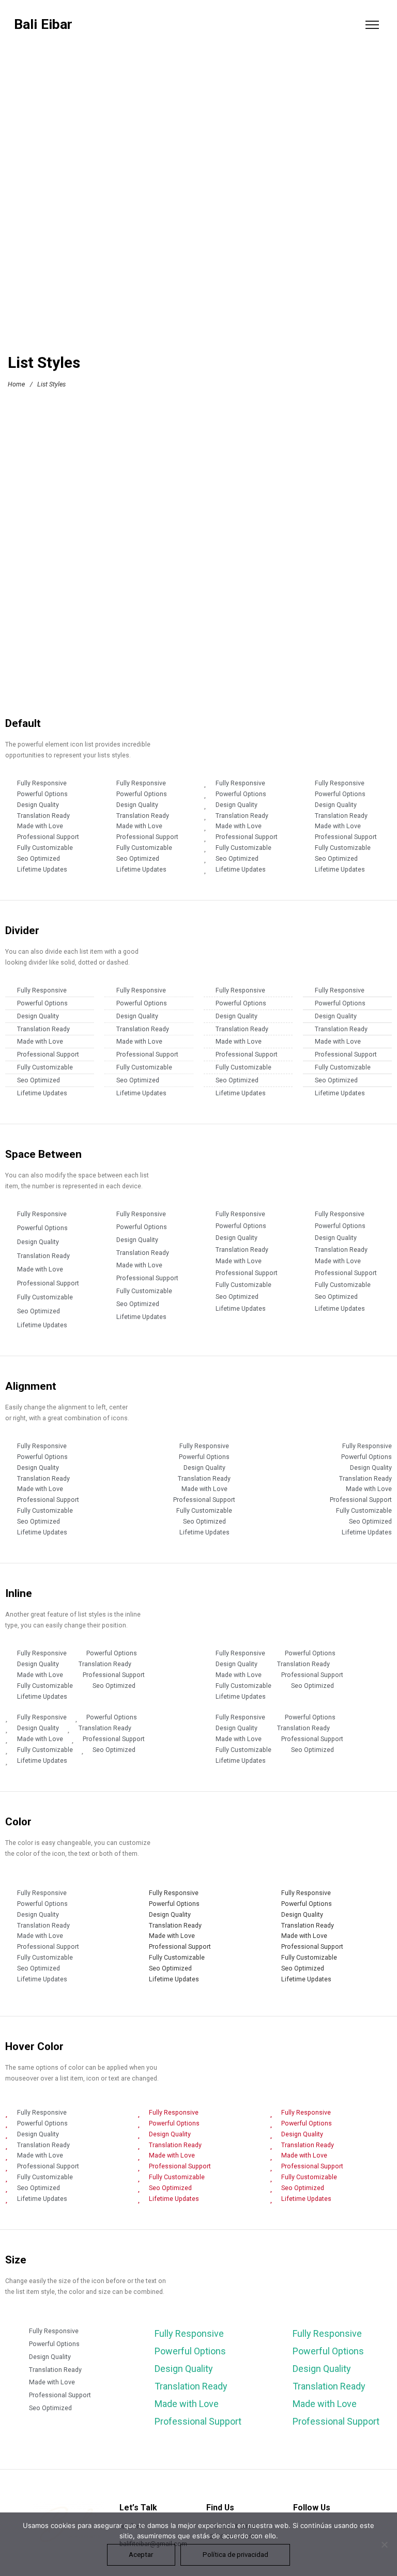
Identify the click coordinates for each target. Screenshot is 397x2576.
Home (16, 384)
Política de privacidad (235, 2555)
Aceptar (141, 2555)
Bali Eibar (43, 25)
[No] (384, 2544)
